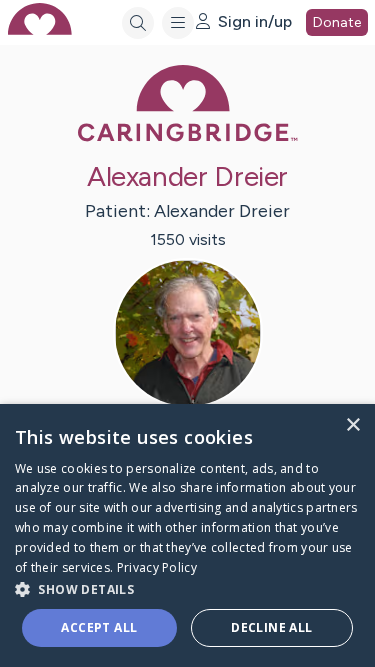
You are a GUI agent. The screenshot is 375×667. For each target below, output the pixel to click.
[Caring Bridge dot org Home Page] (188, 137)
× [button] (352, 425)
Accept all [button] (99, 627)
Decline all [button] (271, 627)
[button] (187, 588)
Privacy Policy (157, 567)
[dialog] (187, 535)
